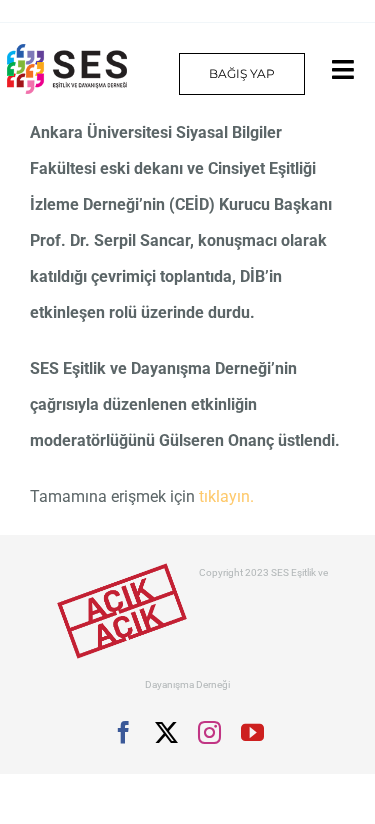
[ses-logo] (67, 51)
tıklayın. (226, 496)
